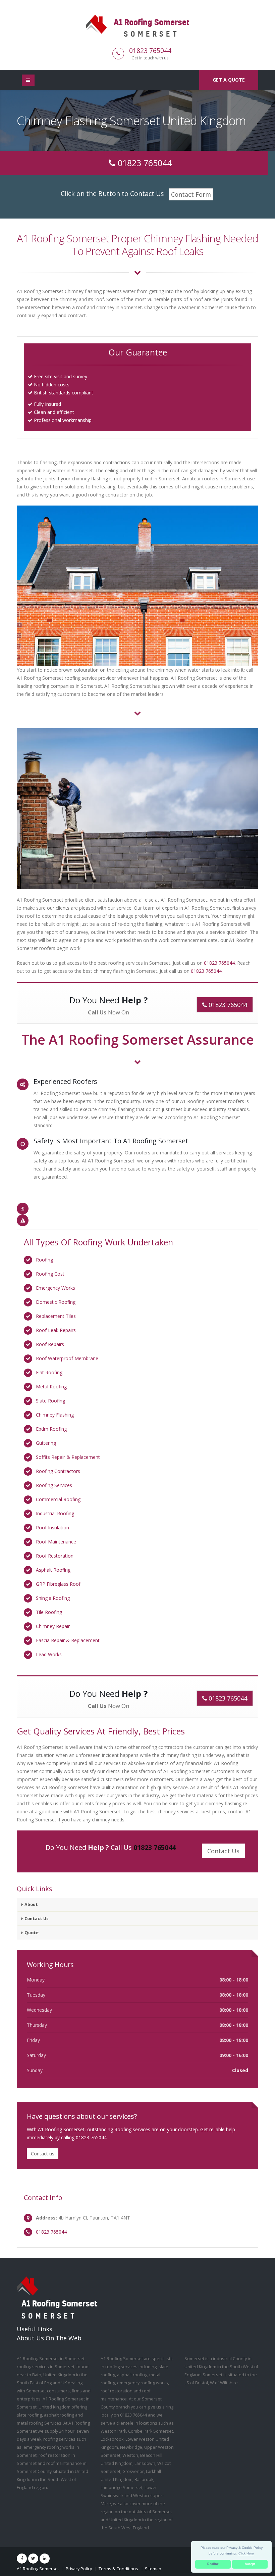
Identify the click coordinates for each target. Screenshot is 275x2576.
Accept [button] (250, 2564)
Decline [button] (213, 2564)
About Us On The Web (49, 2338)
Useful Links (35, 2329)
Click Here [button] (246, 2553)
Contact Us (37, 1919)
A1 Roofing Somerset (38, 2569)
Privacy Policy (79, 2569)
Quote (32, 1933)
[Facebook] (22, 2559)
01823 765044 (150, 51)
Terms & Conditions (118, 2569)
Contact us (43, 2154)
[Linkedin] (45, 2559)
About (31, 1904)
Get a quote (229, 80)
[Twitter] (33, 2559)
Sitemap (153, 2569)
